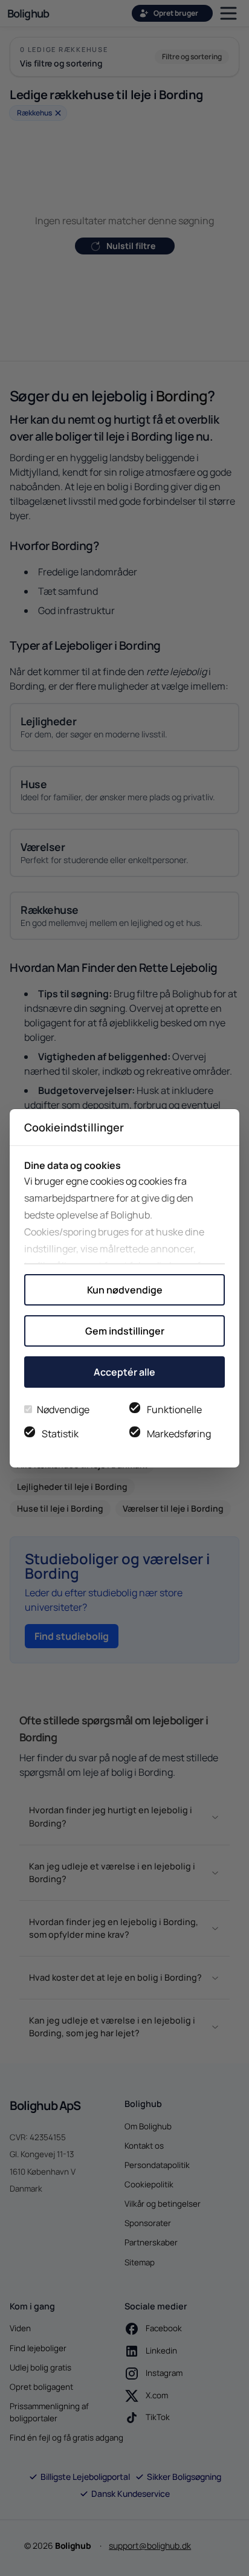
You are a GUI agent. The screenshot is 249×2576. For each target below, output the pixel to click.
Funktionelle (174, 1409)
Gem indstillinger (125, 1331)
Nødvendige (63, 1409)
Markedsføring (179, 1434)
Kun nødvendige (125, 1290)
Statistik (60, 1434)
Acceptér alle (124, 1372)
